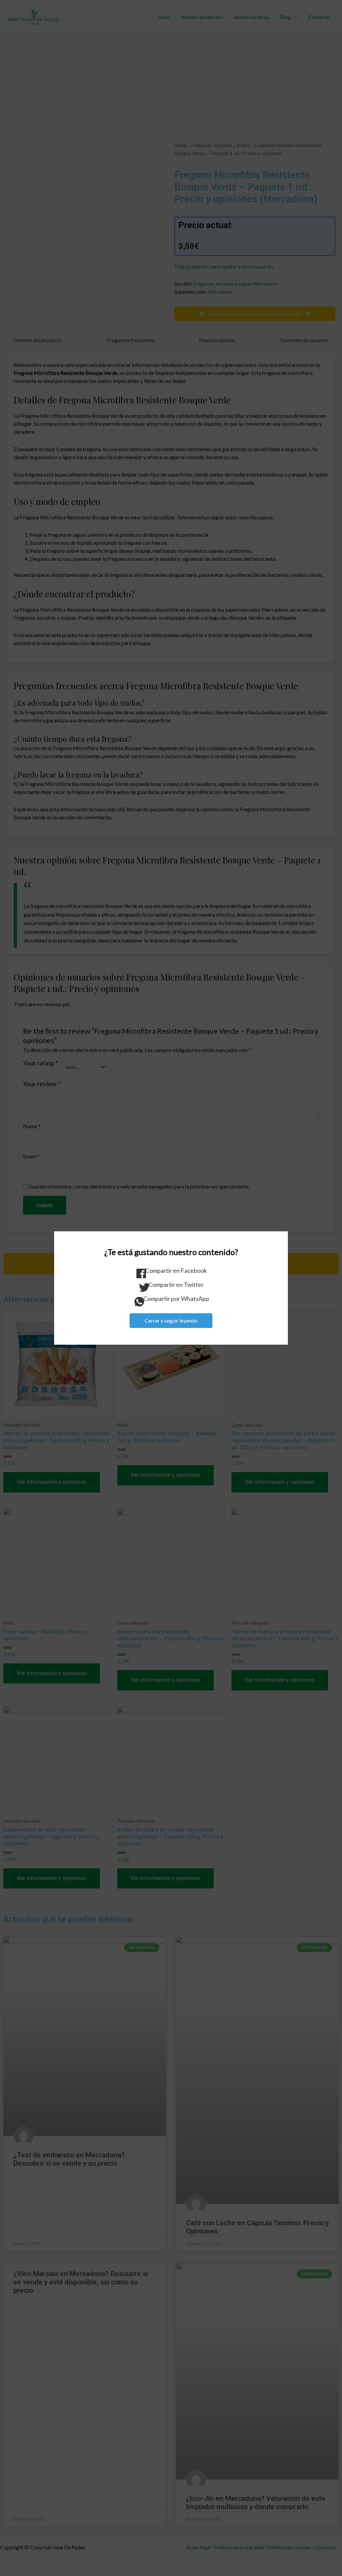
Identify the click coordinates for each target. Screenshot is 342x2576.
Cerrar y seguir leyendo (171, 1320)
